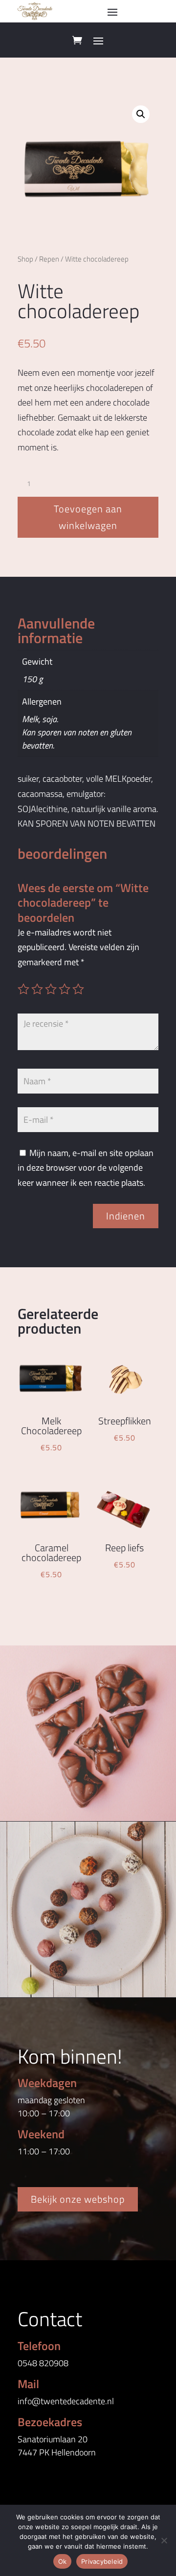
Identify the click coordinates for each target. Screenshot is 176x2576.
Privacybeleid (102, 2561)
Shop (25, 259)
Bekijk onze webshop (78, 2199)
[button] (141, 114)
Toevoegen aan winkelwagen (88, 517)
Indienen (126, 1216)
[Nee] (164, 2540)
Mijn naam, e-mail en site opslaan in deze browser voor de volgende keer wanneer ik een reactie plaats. (86, 1168)
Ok (63, 2561)
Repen (49, 259)
